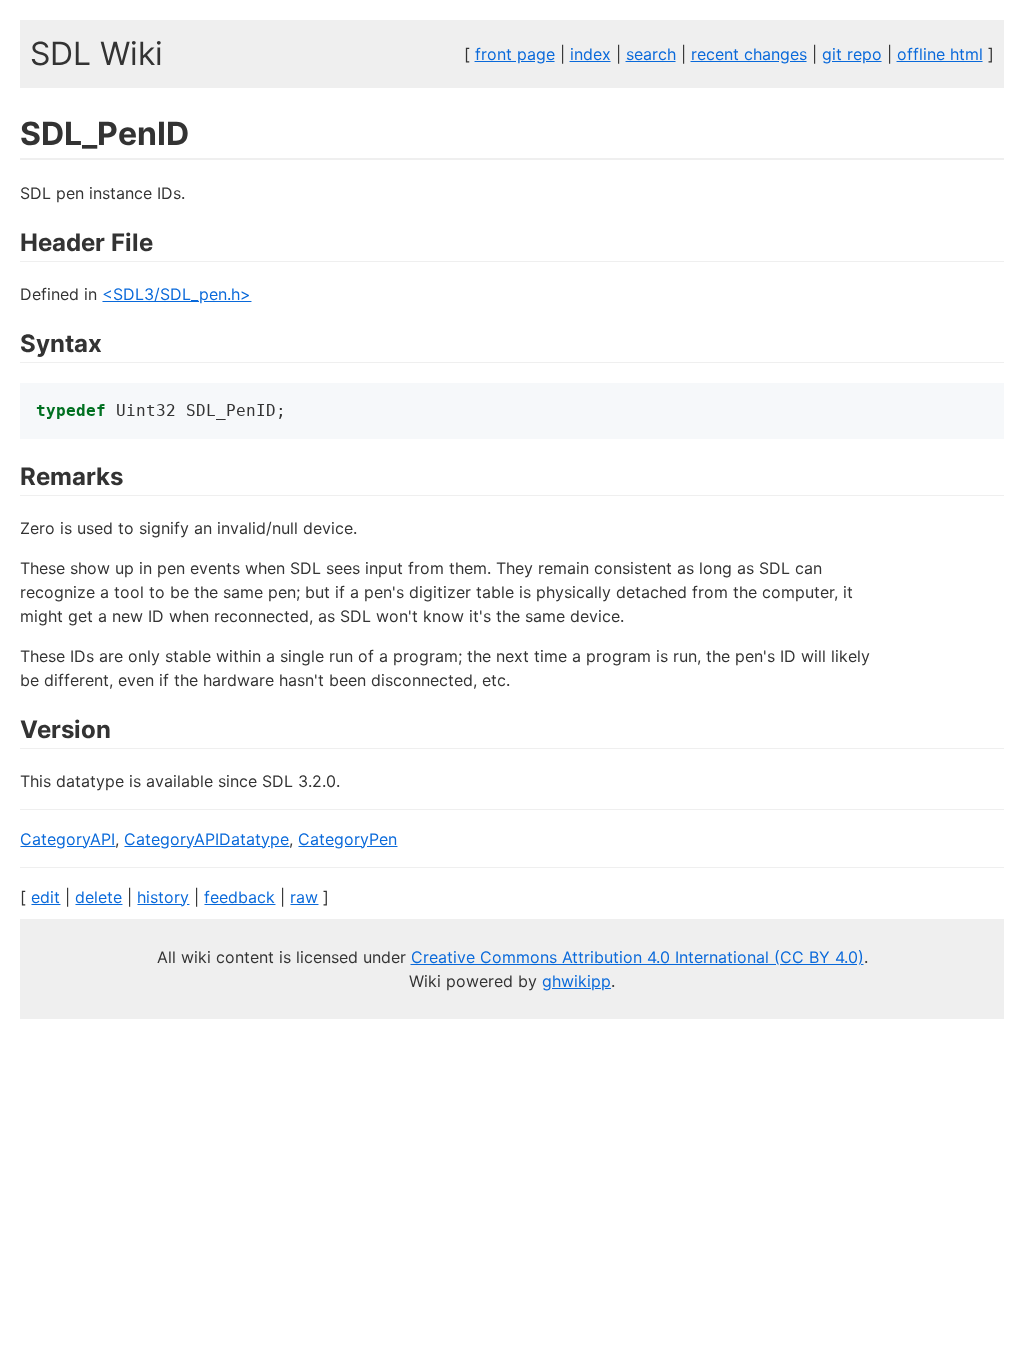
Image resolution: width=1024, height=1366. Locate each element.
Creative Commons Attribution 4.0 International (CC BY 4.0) (637, 957)
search (651, 54)
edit (45, 897)
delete (98, 897)
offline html (940, 54)
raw (304, 897)
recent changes (749, 54)
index (590, 54)
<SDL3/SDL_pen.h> (176, 294)
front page (515, 54)
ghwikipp (576, 981)
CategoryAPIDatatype (206, 839)
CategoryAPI (67, 839)
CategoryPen (347, 839)
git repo (852, 54)
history (163, 897)
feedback (239, 897)
